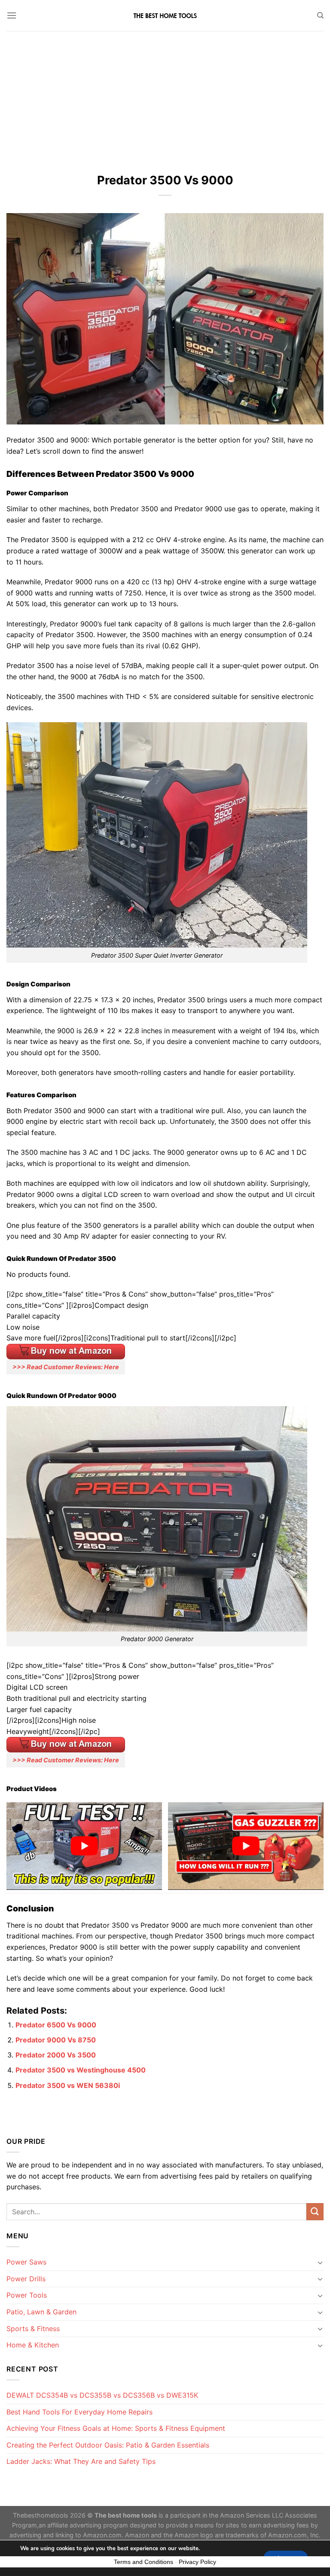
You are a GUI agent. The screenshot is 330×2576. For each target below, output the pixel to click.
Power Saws (26, 2262)
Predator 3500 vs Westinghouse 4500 (81, 2070)
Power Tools (27, 2295)
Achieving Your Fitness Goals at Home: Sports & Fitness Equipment (116, 2428)
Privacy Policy (197, 2562)
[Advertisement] (165, 95)
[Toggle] (320, 2262)
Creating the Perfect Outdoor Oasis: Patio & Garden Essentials (108, 2445)
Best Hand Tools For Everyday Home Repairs (79, 2412)
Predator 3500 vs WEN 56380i (68, 2085)
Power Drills (26, 2279)
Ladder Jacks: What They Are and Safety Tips (81, 2461)
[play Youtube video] (84, 1846)
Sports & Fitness (33, 2329)
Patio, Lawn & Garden (41, 2312)
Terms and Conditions (144, 2562)
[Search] (320, 15)
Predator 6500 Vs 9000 (56, 2025)
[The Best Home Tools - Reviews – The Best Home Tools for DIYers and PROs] (165, 16)
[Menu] (12, 15)
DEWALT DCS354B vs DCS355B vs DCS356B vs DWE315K (102, 2395)
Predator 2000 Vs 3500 (56, 2055)
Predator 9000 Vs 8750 (56, 2040)
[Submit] (315, 2211)
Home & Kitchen (33, 2345)
